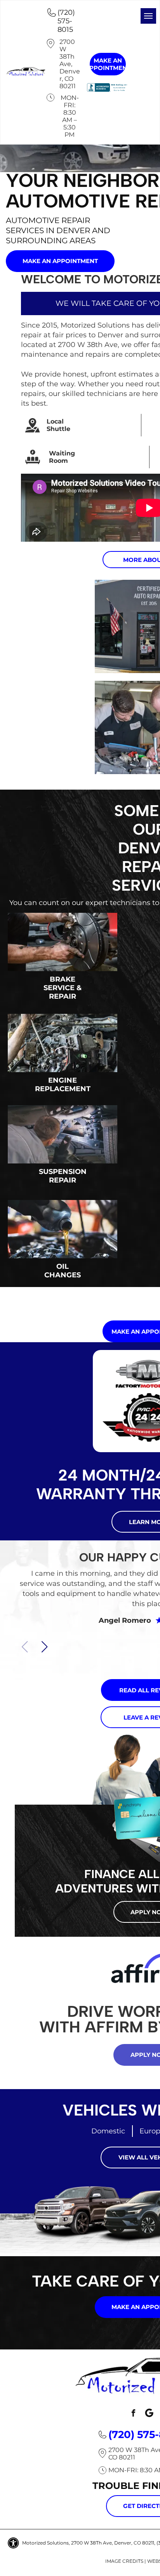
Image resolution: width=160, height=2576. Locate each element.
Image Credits (124, 2561)
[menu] (148, 16)
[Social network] (149, 2414)
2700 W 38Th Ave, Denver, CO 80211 (70, 64)
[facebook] (133, 2414)
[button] (44, 1647)
